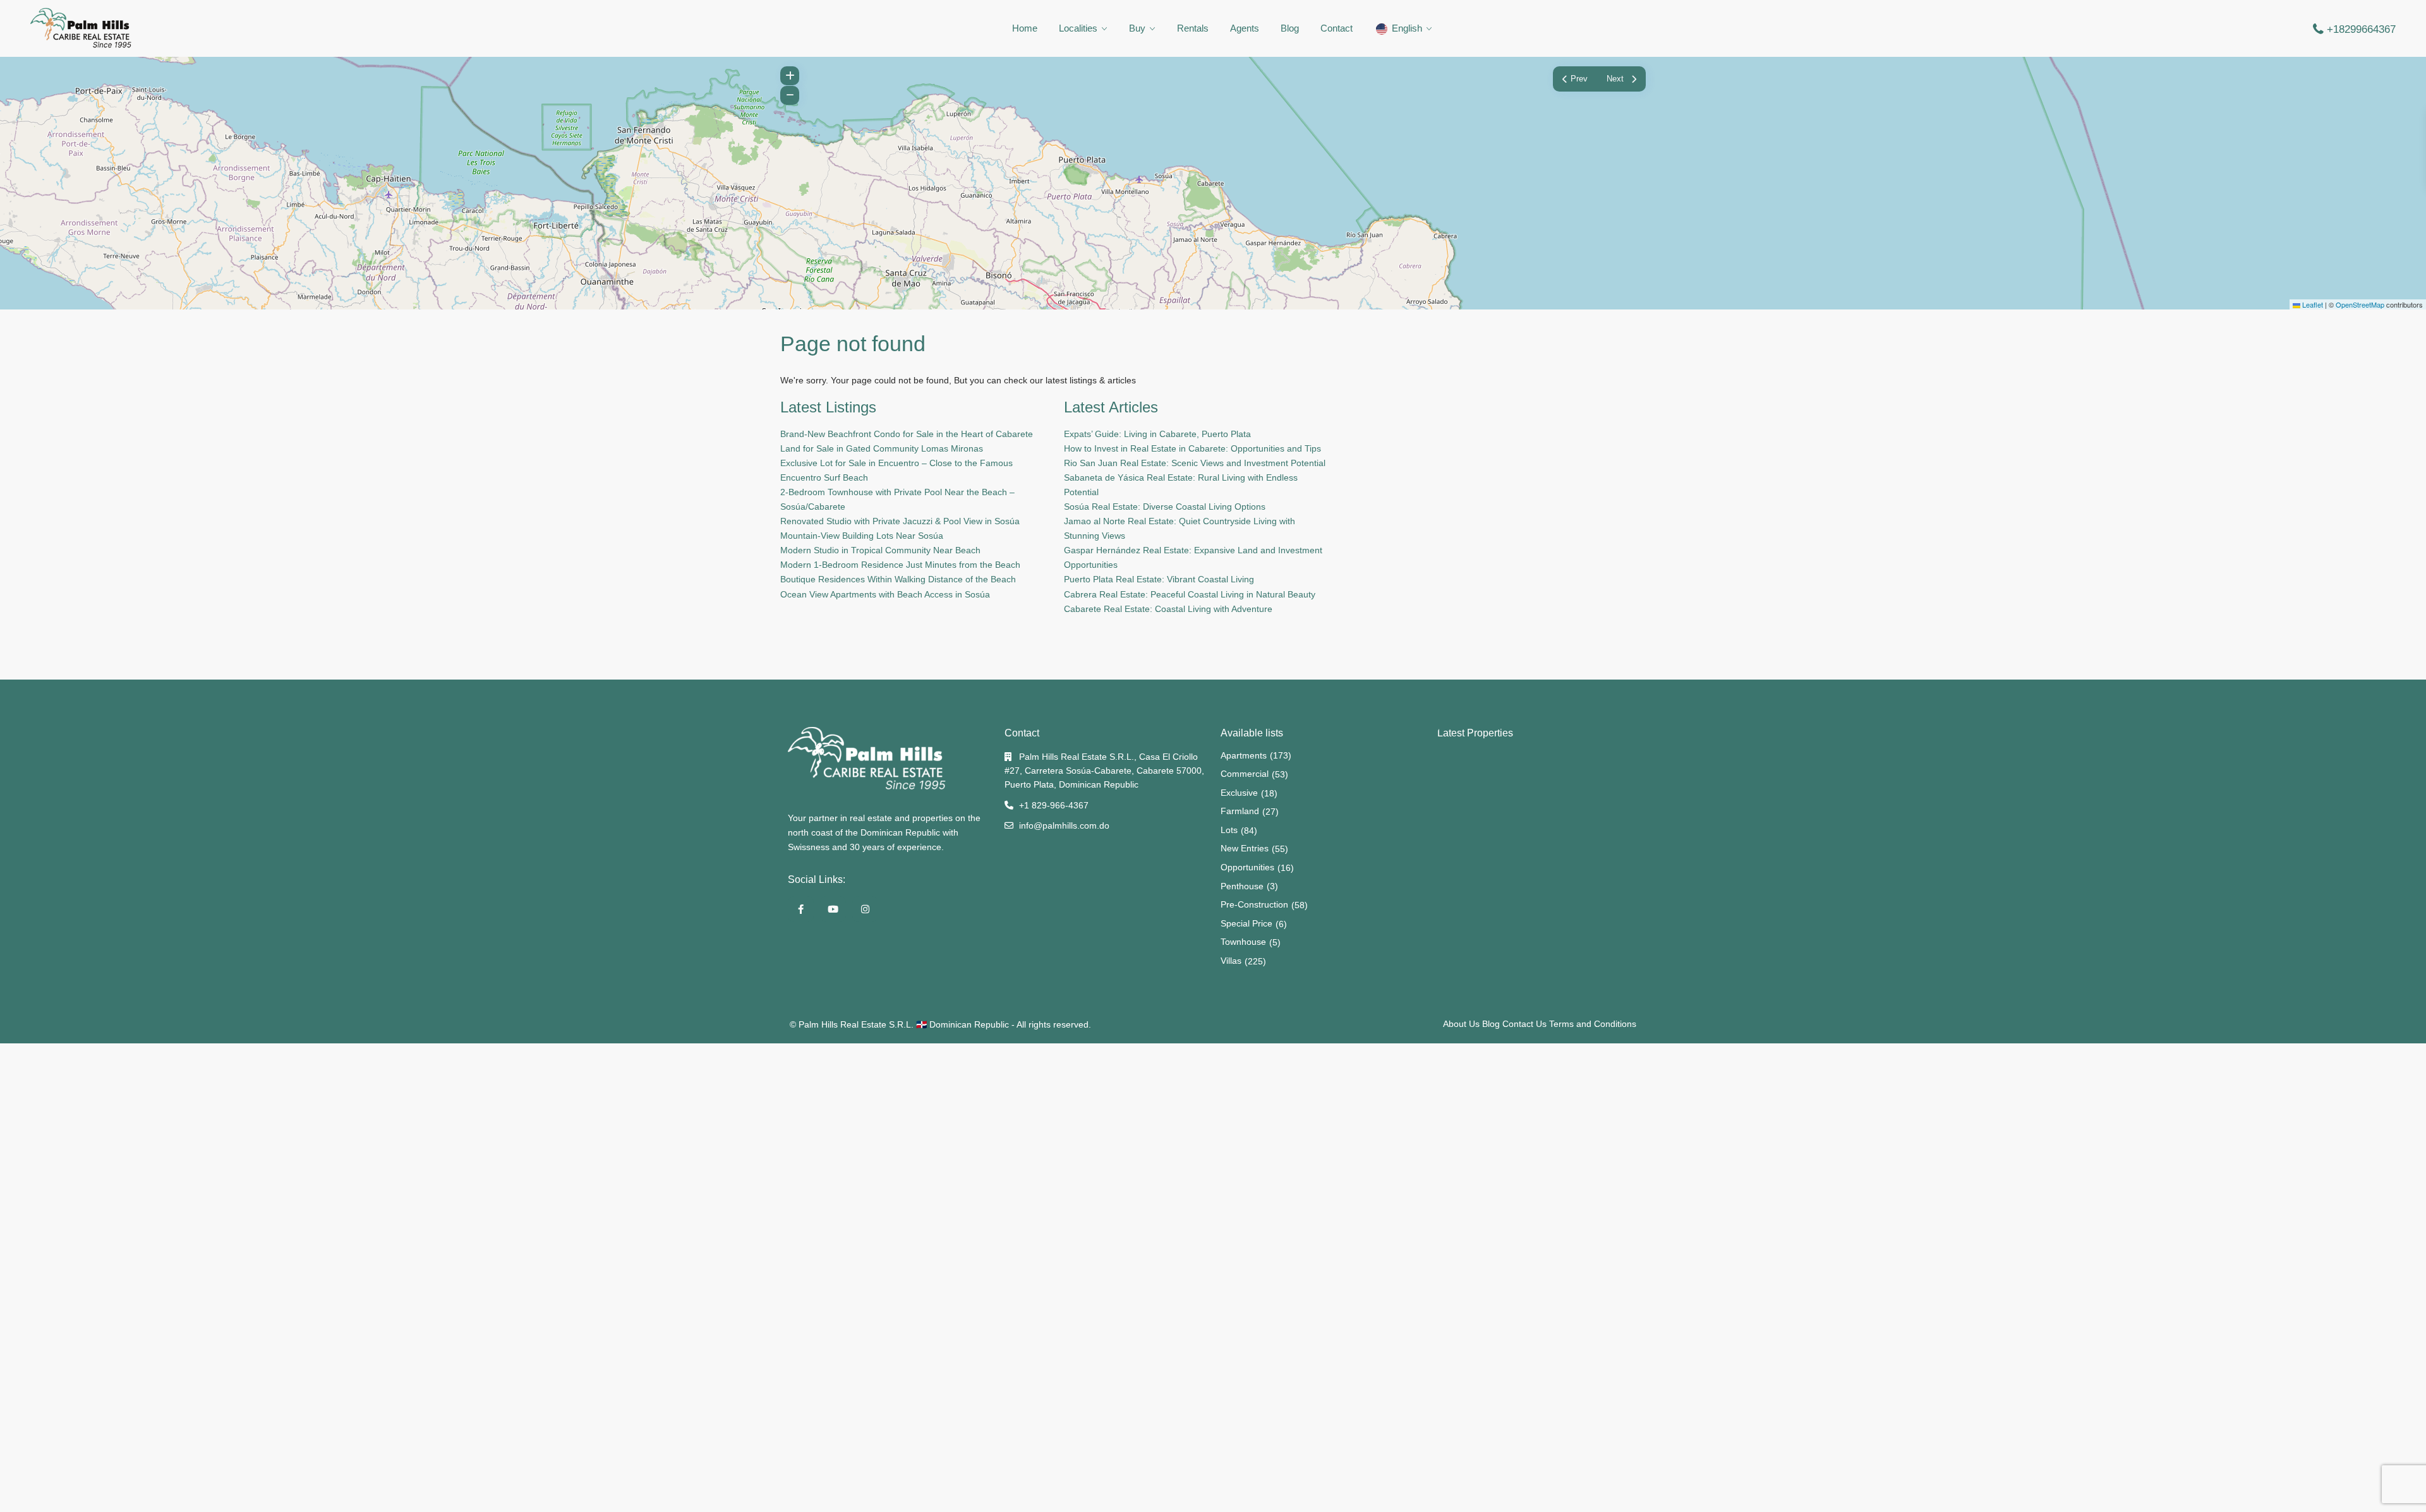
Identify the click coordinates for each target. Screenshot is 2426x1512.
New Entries (1245, 848)
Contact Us (1524, 1024)
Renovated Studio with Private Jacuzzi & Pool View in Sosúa (900, 521)
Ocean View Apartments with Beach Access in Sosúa (885, 594)
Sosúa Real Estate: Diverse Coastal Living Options (1165, 507)
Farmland (1240, 811)
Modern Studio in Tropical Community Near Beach (880, 550)
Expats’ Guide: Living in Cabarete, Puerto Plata (1157, 434)
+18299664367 (2361, 29)
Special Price (1246, 923)
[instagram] (865, 909)
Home (1025, 28)
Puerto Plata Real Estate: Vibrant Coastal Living (1159, 579)
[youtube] (833, 909)
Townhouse (1243, 942)
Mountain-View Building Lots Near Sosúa (862, 536)
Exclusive (1239, 793)
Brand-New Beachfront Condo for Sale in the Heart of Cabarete (907, 434)
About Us (1461, 1024)
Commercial (1245, 774)
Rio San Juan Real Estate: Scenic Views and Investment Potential (1195, 463)
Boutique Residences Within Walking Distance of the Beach (898, 579)
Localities (1078, 28)
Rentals (1193, 28)
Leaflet (2312, 304)
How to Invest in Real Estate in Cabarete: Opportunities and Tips (1192, 448)
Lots (1229, 830)
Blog (1290, 28)
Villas (1231, 961)
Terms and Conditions (1593, 1024)
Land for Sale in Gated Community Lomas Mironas (882, 448)
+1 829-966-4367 (1054, 805)
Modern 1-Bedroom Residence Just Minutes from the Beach (900, 565)
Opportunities (1247, 867)
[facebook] (801, 909)
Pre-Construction (1254, 904)
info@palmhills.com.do (1064, 825)
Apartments (1244, 755)
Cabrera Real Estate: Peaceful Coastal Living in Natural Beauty (1190, 594)
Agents (1245, 28)
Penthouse (1242, 886)
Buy (1137, 28)
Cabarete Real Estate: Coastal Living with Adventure (1168, 609)
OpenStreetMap (2360, 304)
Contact (1337, 28)
